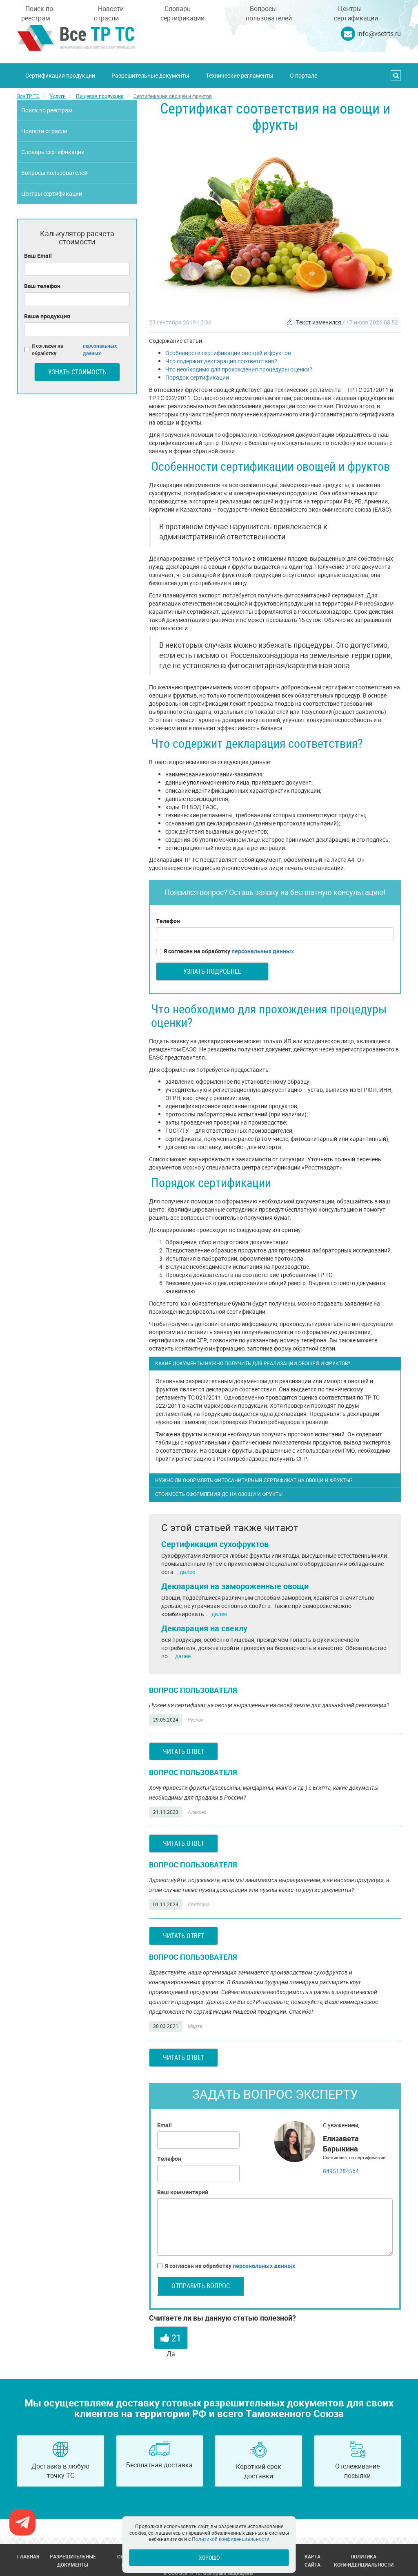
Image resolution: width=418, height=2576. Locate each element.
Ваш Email (38, 256)
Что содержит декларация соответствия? (221, 361)
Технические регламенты (240, 75)
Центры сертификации (356, 13)
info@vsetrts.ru (379, 34)
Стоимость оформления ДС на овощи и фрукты (219, 1494)
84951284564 (341, 2171)
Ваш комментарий (183, 2192)
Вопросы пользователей (269, 13)
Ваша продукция (47, 316)
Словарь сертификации (182, 13)
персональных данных (263, 951)
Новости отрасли (109, 13)
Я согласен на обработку (229, 951)
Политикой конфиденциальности (231, 2539)
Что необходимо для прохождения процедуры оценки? (239, 369)
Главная (28, 2556)
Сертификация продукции (60, 75)
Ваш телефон (42, 286)
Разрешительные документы (150, 75)
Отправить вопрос (201, 2286)
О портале (303, 75)
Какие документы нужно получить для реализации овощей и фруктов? (253, 1363)
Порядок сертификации (197, 377)
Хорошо (209, 2557)
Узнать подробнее (212, 971)
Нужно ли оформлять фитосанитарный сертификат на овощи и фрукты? (254, 1480)
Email (165, 2125)
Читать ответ (183, 1751)
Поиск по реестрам (37, 13)
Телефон (168, 921)
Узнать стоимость (77, 372)
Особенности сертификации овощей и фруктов (228, 353)
